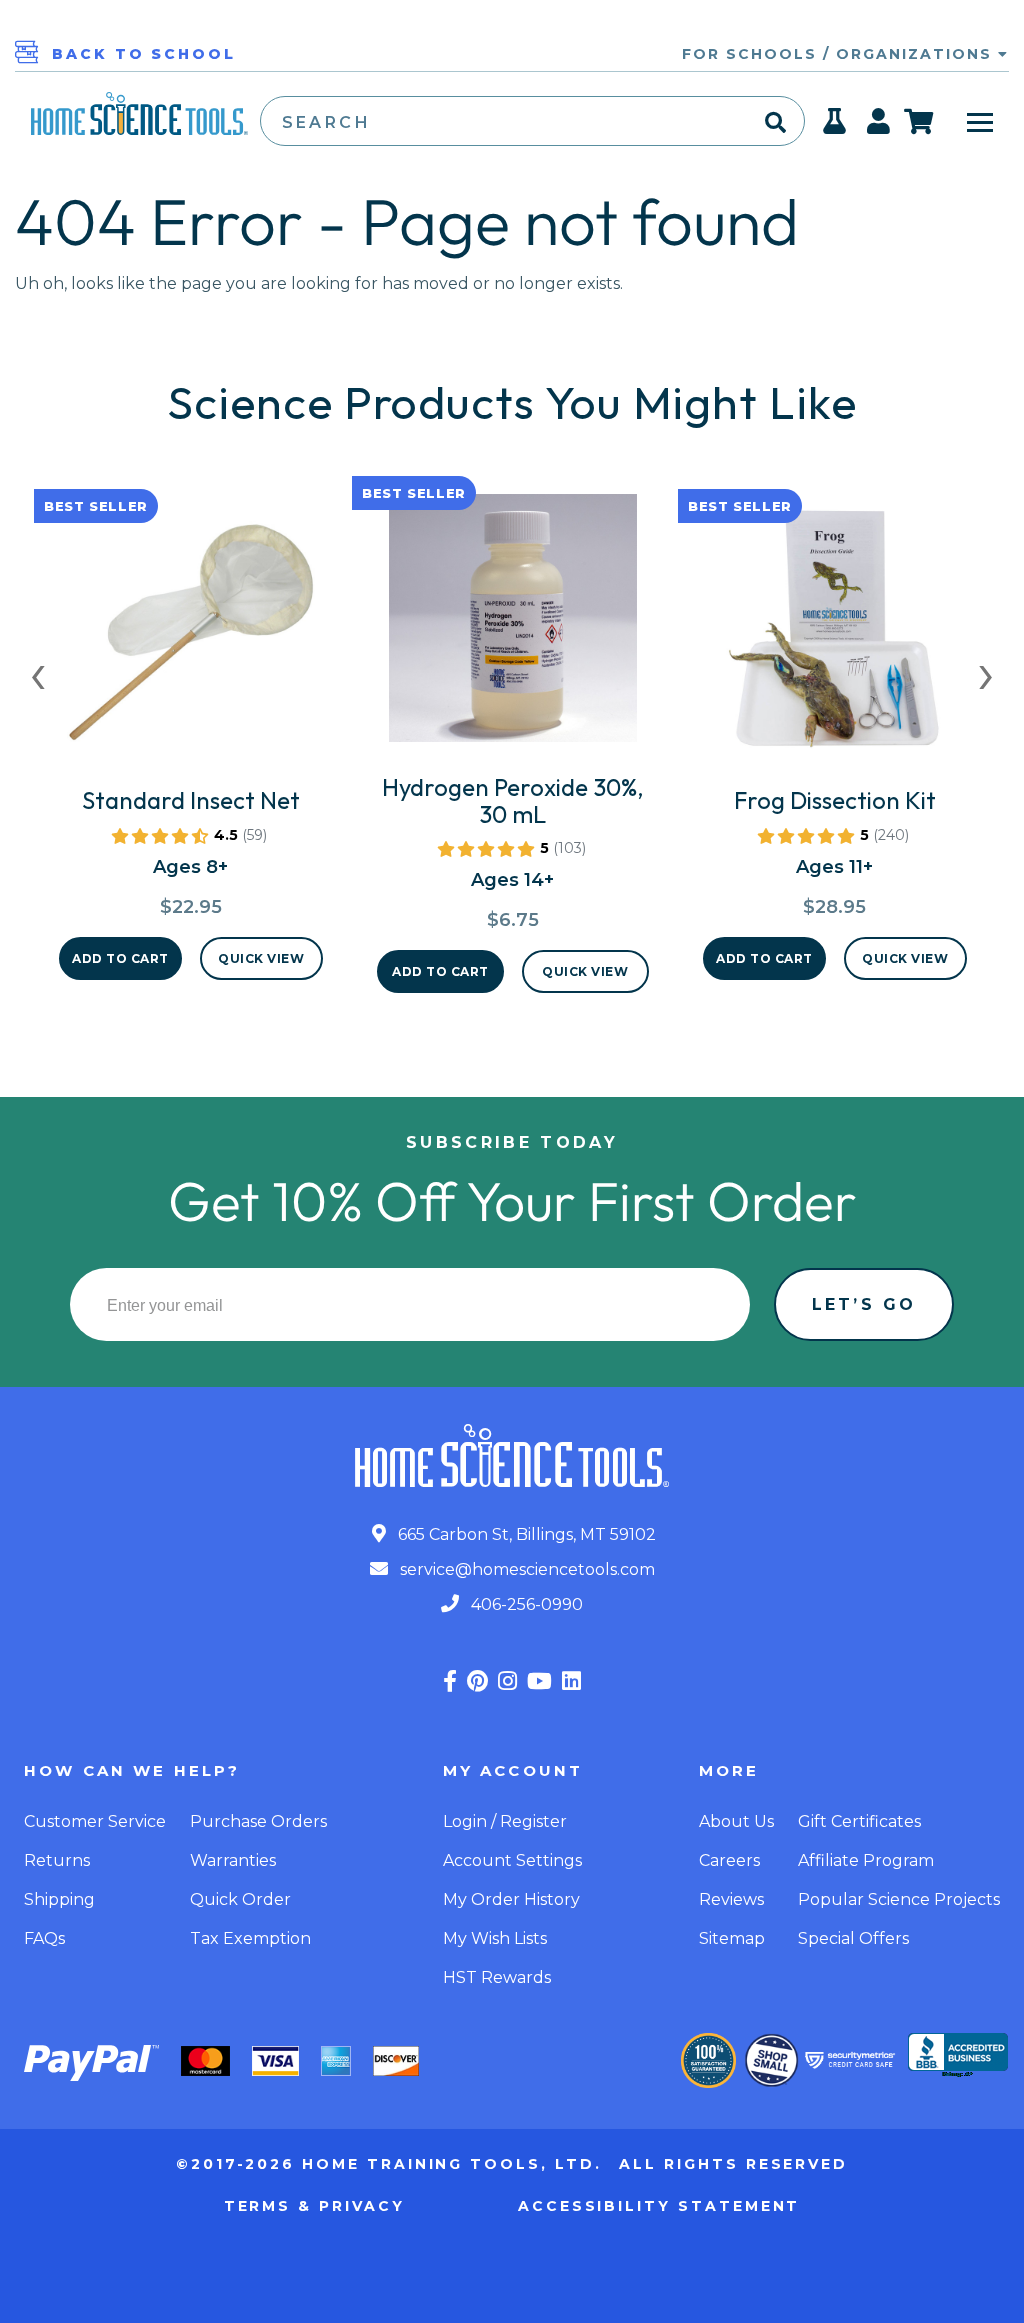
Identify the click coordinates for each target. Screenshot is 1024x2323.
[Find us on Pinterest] (477, 1681)
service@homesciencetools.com (525, 1569)
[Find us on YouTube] (539, 1681)
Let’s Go (864, 1304)
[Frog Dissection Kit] (835, 639)
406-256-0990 (525, 1604)
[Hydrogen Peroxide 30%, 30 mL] (513, 626)
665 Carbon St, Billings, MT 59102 (525, 1534)
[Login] (879, 127)
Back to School (144, 54)
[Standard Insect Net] (191, 639)
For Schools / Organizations (840, 54)
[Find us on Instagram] (507, 1681)
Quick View (261, 958)
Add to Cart (120, 958)
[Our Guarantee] (708, 2060)
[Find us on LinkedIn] (571, 1681)
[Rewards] (835, 127)
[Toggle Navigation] (980, 121)
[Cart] (919, 121)
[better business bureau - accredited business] (958, 2057)
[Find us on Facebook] (450, 1681)
